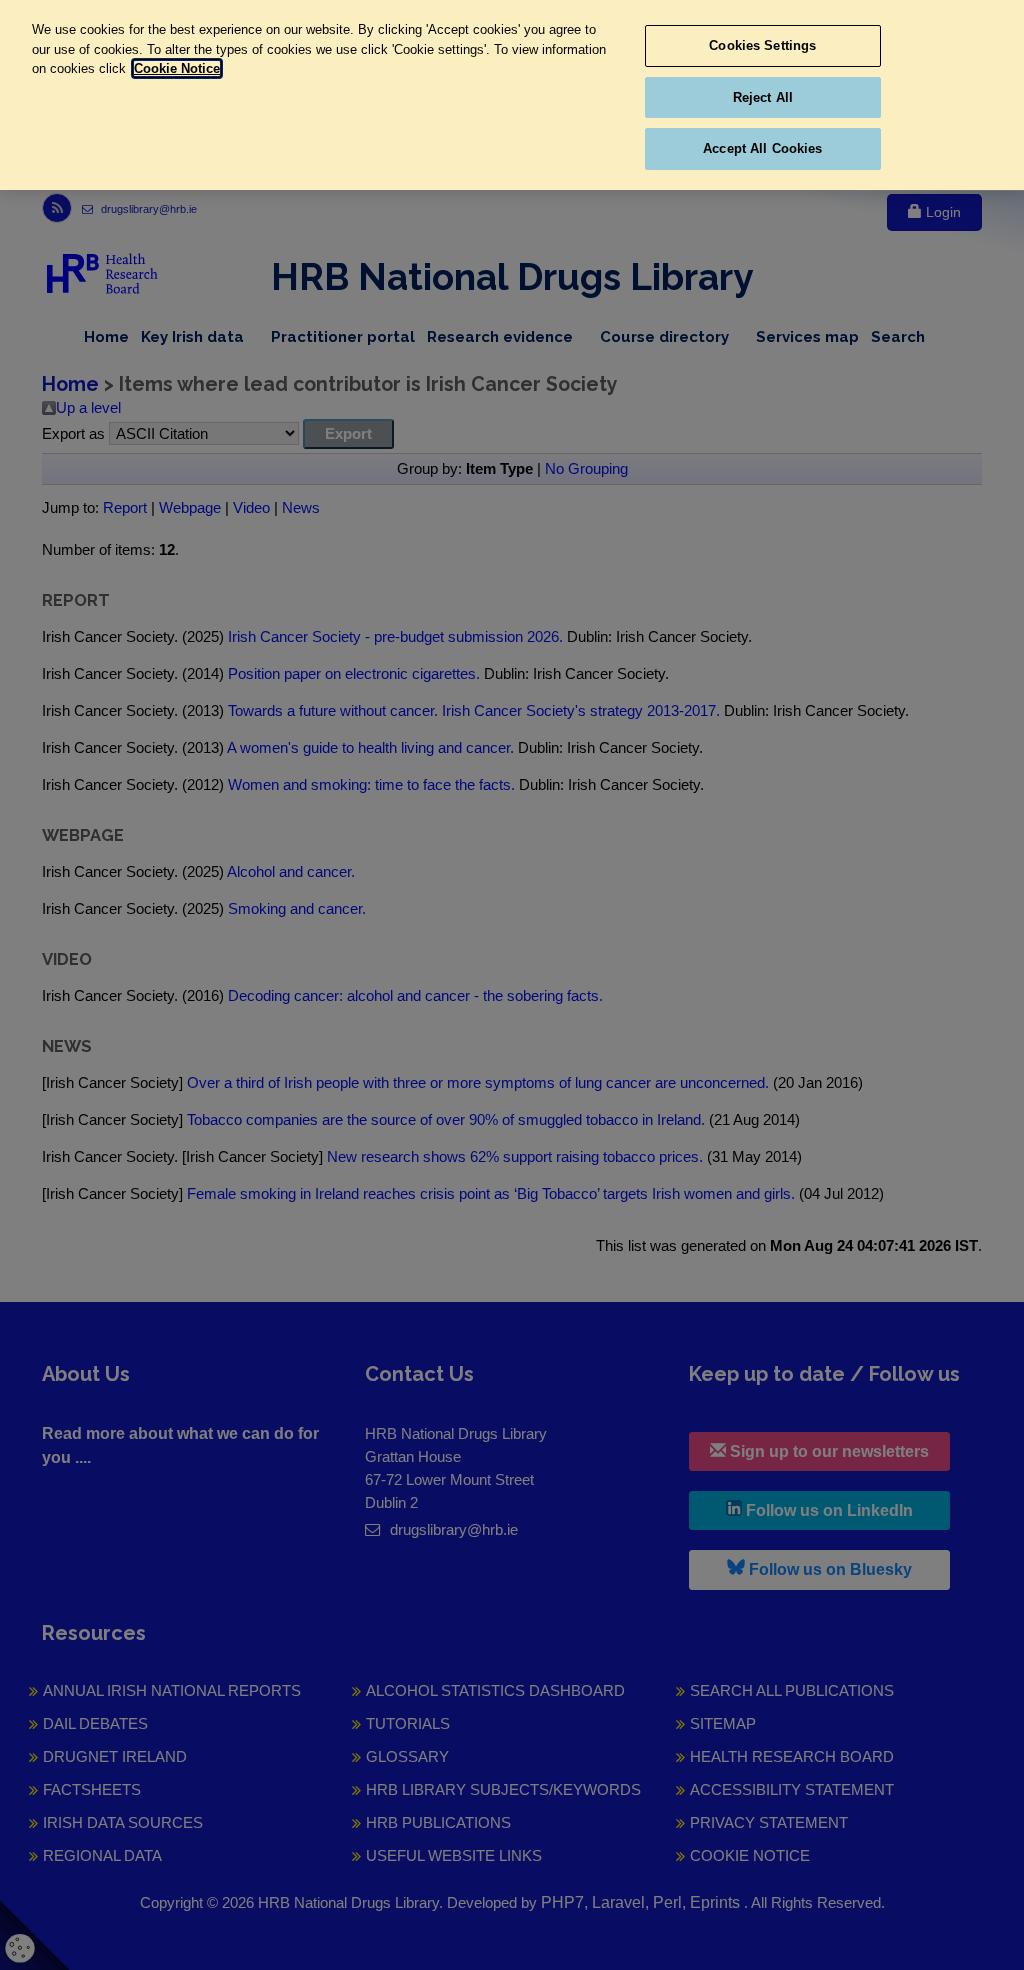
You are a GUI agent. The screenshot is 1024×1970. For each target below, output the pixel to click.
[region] (512, 95)
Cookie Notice (177, 68)
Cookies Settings (762, 45)
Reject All (763, 97)
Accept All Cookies (762, 148)
